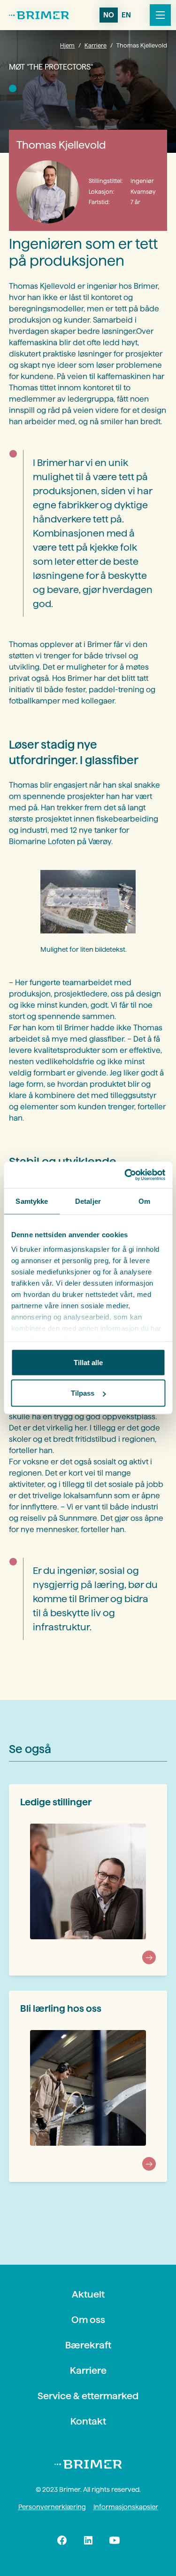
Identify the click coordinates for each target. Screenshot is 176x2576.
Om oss (88, 2320)
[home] (39, 15)
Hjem (67, 45)
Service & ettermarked (88, 2396)
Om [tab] (144, 1201)
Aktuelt (88, 2294)
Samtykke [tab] (32, 1201)
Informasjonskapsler (126, 2507)
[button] (158, 15)
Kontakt (88, 2421)
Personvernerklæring (52, 2507)
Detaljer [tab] (88, 1201)
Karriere (96, 45)
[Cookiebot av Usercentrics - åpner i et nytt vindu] (125, 1175)
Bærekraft (88, 2345)
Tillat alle (88, 1362)
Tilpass (83, 1393)
